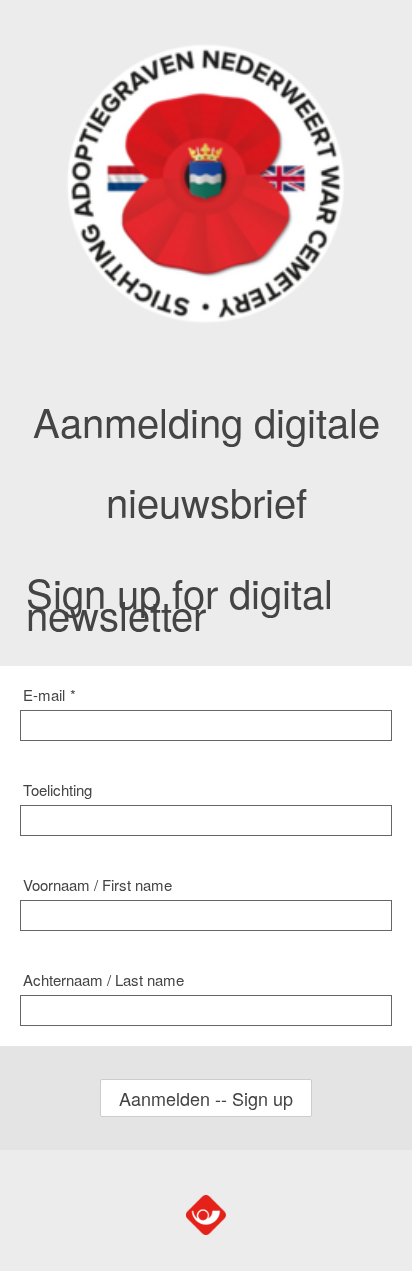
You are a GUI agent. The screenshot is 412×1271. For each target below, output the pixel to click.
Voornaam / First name (97, 884)
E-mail (49, 694)
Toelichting (57, 789)
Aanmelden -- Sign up (206, 1098)
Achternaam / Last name (103, 979)
